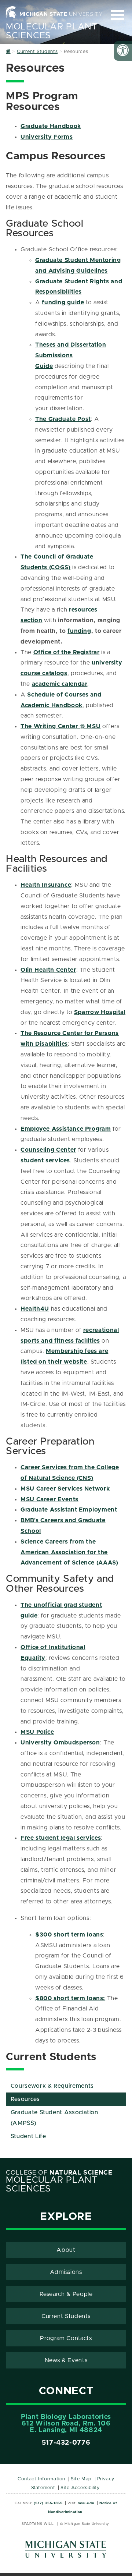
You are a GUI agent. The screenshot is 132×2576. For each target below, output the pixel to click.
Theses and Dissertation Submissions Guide (71, 355)
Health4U (35, 1309)
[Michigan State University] (66, 2552)
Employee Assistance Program (66, 1129)
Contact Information (41, 2479)
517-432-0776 (66, 2443)
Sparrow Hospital (100, 1012)
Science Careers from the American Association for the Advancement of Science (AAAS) (69, 1552)
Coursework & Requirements (52, 2086)
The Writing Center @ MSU (60, 726)
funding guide (63, 302)
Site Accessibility (80, 2488)
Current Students (66, 2316)
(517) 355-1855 (48, 2503)
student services (45, 1161)
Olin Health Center (48, 970)
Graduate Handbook (51, 126)
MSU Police (37, 1732)
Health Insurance (46, 885)
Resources (25, 2099)
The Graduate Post (63, 419)
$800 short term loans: (70, 1998)
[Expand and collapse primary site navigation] (118, 15)
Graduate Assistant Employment (69, 1510)
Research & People (66, 2294)
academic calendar (60, 684)
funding (79, 631)
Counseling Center (48, 1150)
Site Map (81, 2479)
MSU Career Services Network (65, 1489)
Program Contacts (66, 2338)
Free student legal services (61, 1838)
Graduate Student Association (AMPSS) (54, 2118)
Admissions (66, 2272)
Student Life (28, 2136)
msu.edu (86, 2503)
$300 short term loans (69, 1935)
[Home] (8, 52)
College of (59, 2173)
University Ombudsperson (60, 1743)
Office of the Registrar (67, 652)
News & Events (66, 2360)
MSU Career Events (49, 1499)
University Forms (47, 137)
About (66, 2250)
